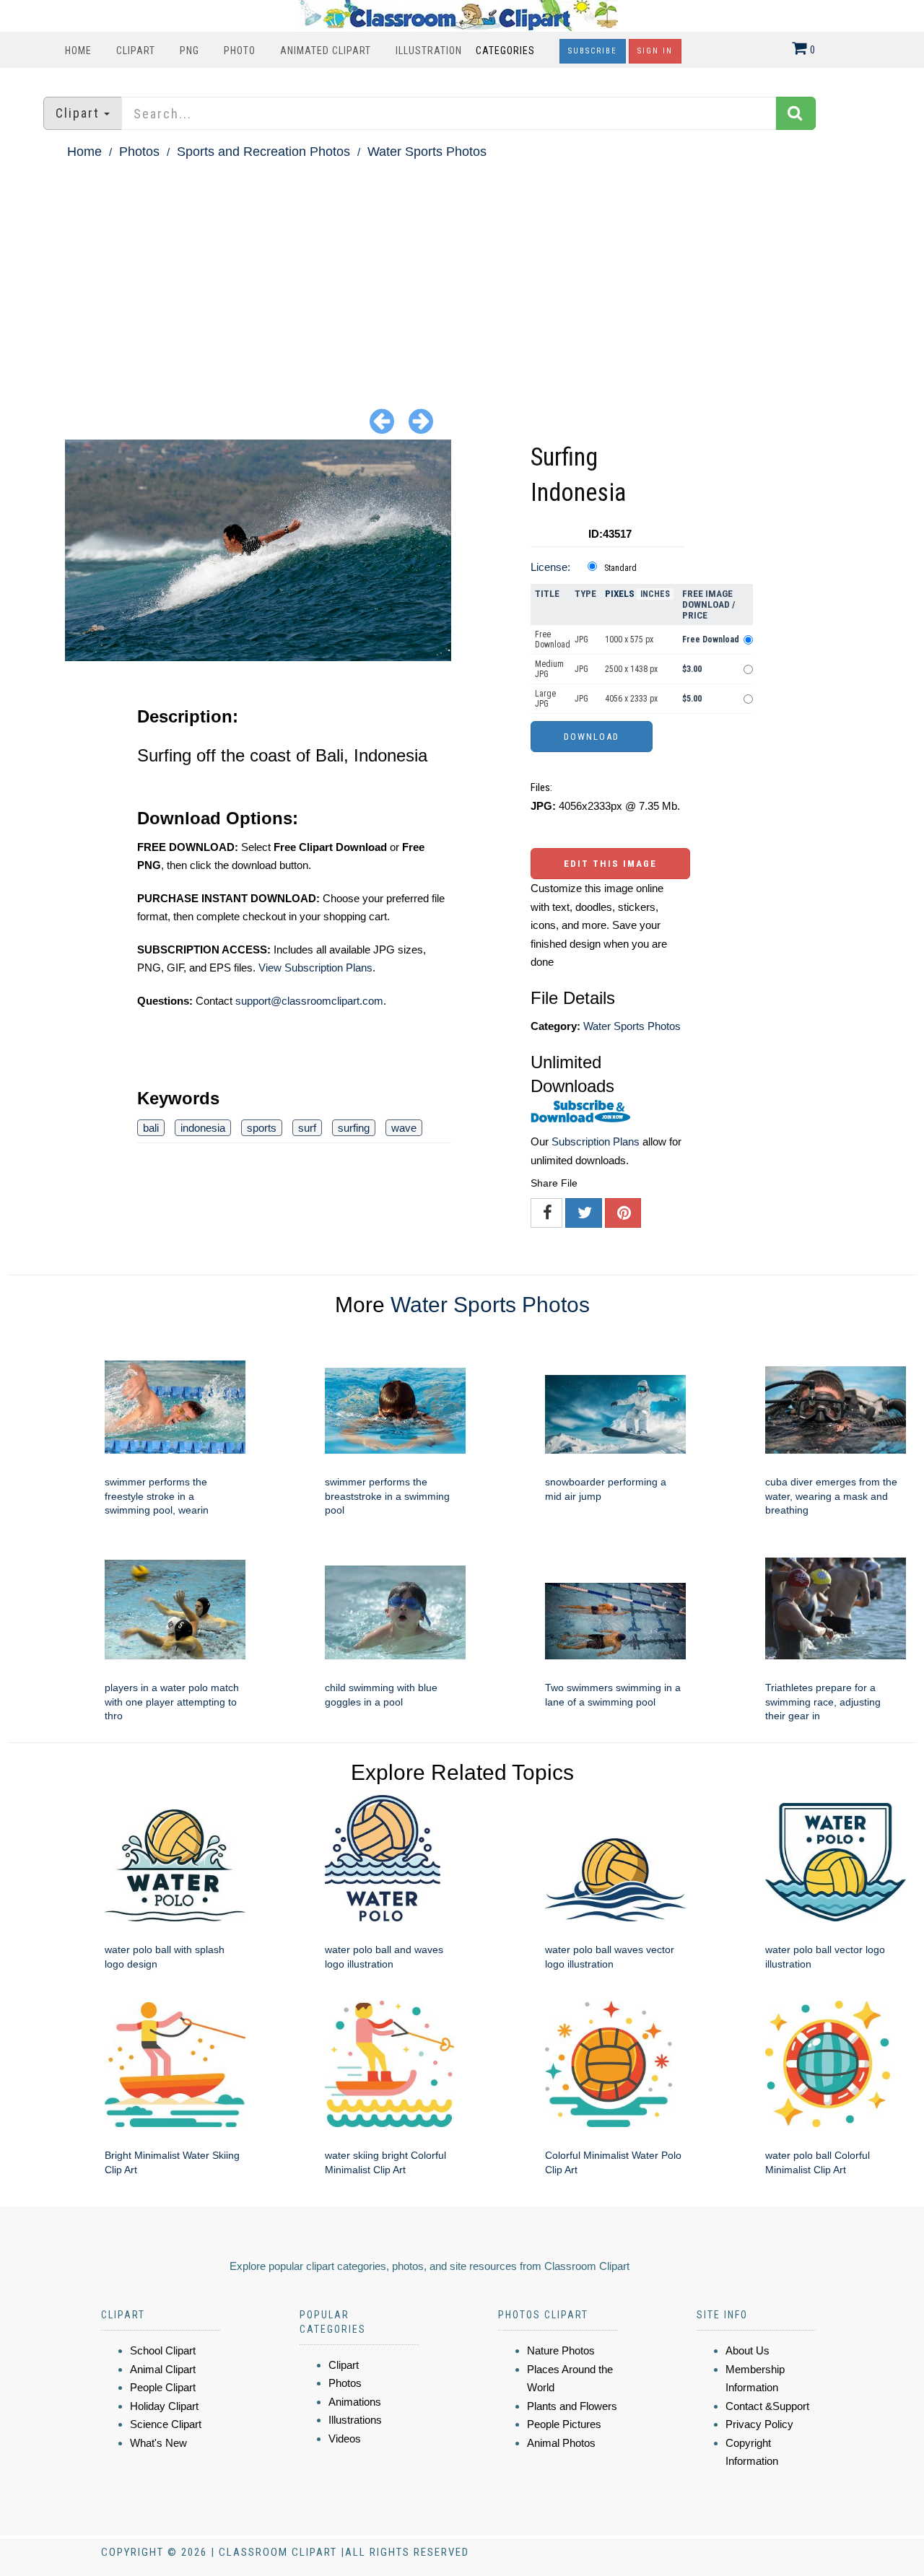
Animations (355, 2402)
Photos (139, 152)
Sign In (655, 51)
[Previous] (382, 420)
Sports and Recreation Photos (263, 152)
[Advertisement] (462, 271)
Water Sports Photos (427, 152)
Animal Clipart (163, 2369)
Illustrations (355, 2420)
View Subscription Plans (315, 968)
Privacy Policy (759, 2424)
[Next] (421, 420)
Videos (345, 2439)
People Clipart (163, 2387)
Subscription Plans (596, 1141)
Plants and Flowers (572, 2406)
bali (151, 1128)
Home (78, 51)
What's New (158, 2443)
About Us (748, 2350)
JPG (581, 639)
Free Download (553, 639)
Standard (620, 568)
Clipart (136, 51)
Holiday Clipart (164, 2406)
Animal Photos (561, 2443)
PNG (189, 51)
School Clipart (163, 2350)
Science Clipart (166, 2424)
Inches (655, 594)
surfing (354, 1128)
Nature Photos (561, 2350)
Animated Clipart (326, 51)
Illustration (429, 51)
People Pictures (564, 2424)
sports (262, 1128)
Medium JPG (549, 669)
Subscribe (593, 51)
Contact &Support (767, 2406)
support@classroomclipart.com (309, 1001)
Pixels (620, 594)
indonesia (203, 1128)
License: (550, 567)
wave (404, 1128)
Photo (240, 51)
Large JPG (545, 699)
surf (307, 1128)
